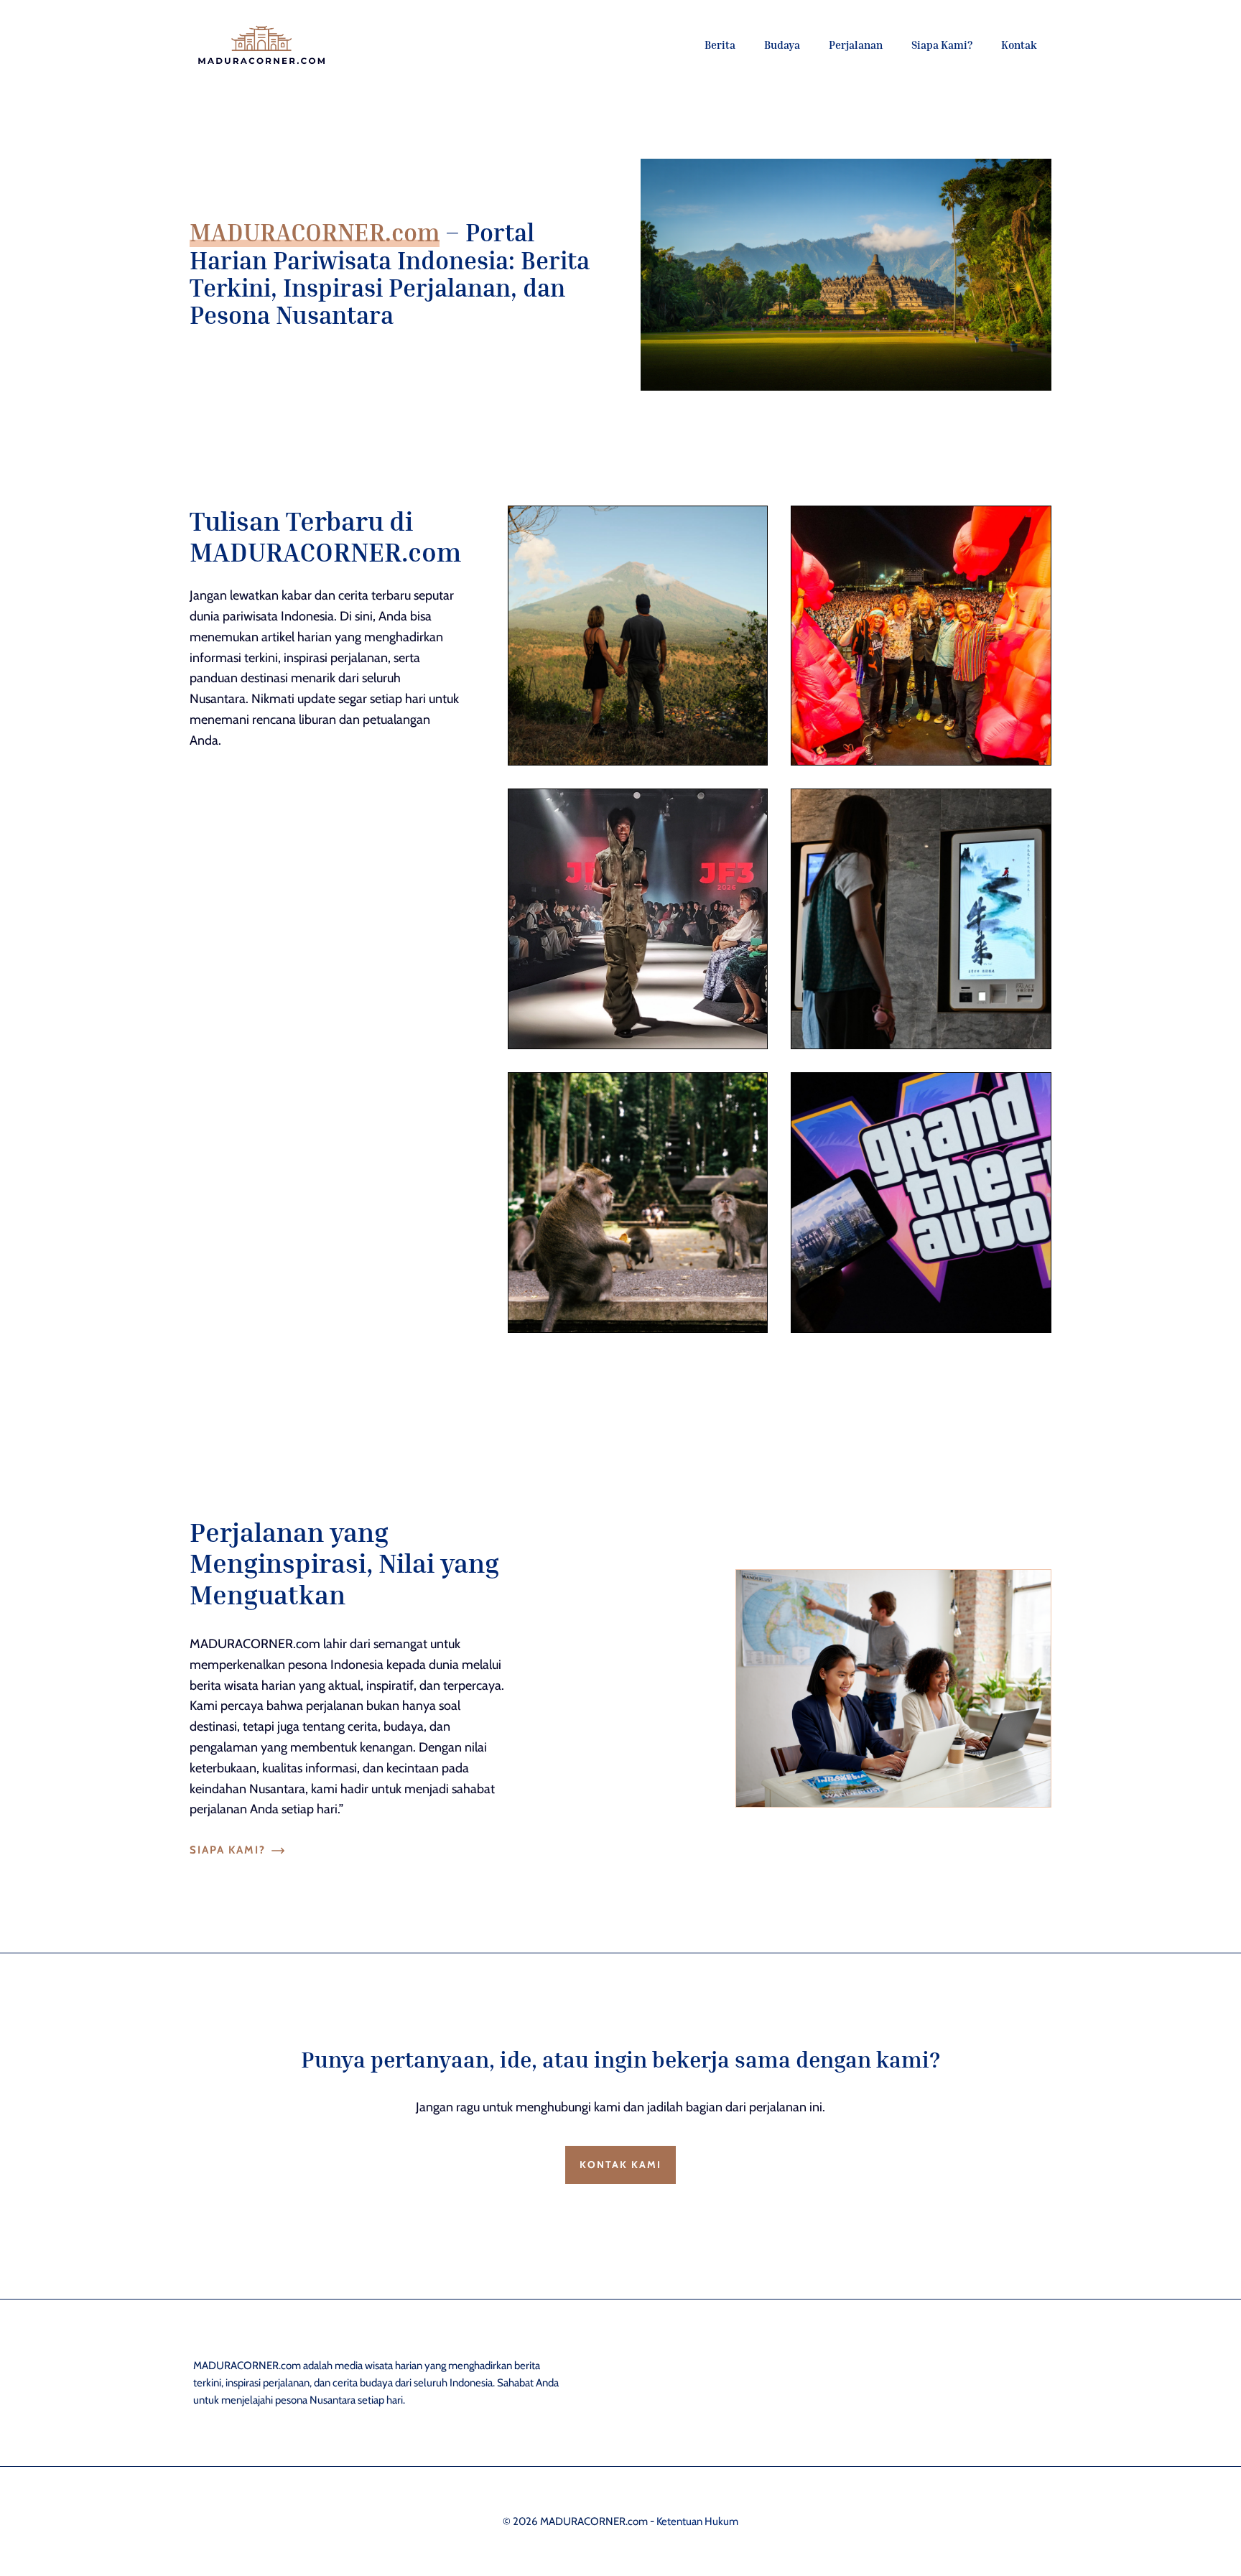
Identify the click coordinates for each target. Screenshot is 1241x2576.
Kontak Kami (620, 2165)
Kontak (1019, 45)
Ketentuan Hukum (697, 2521)
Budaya (782, 45)
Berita (720, 45)
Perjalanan (856, 45)
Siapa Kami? (942, 45)
